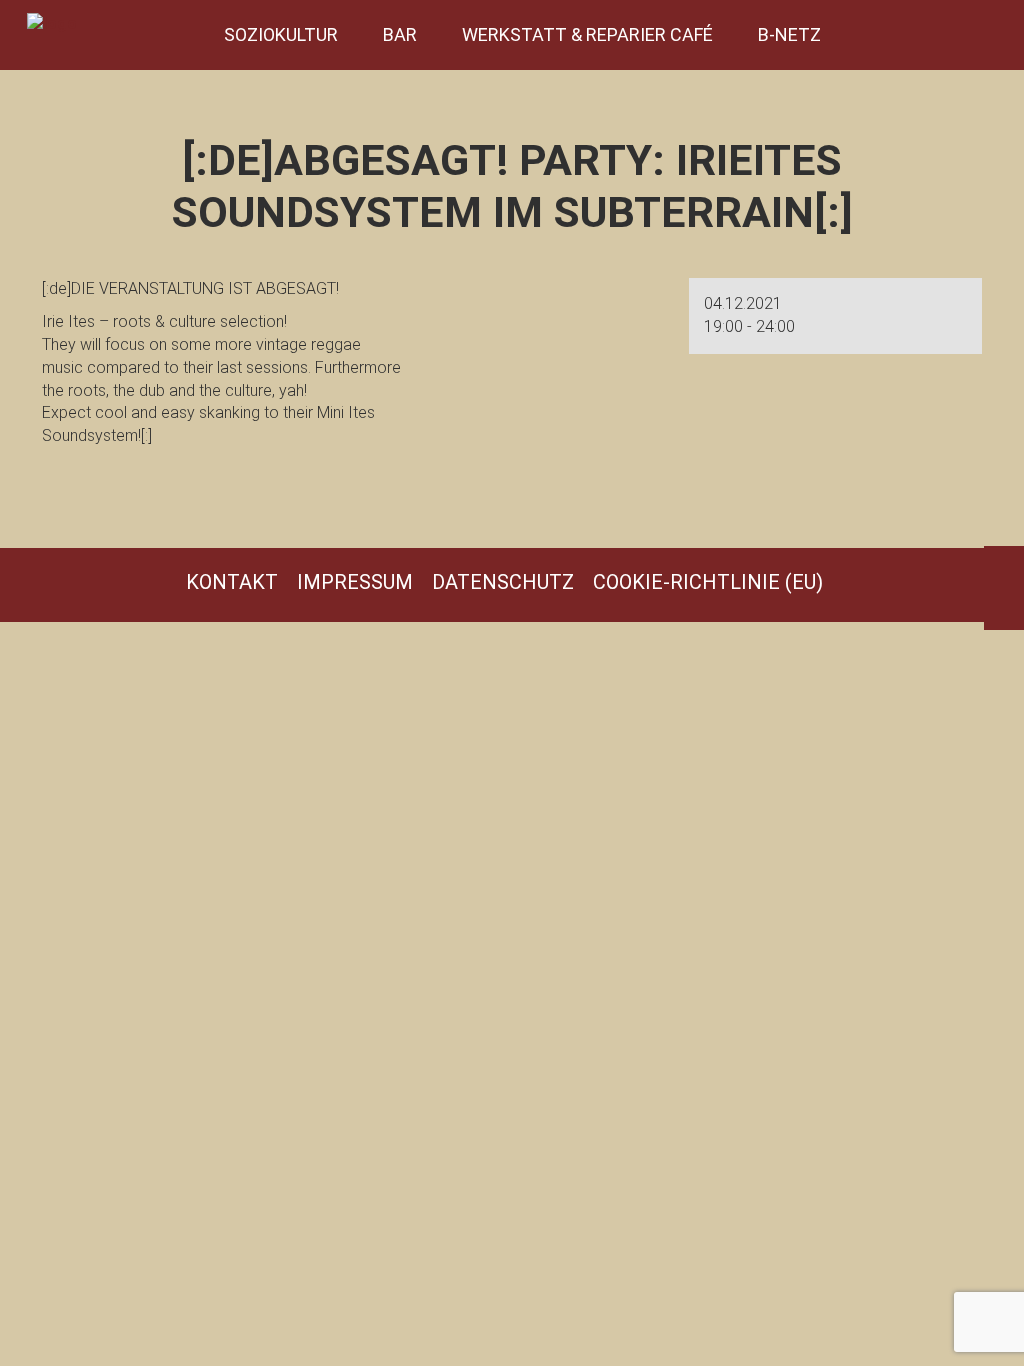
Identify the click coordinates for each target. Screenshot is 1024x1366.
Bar (400, 34)
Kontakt (232, 582)
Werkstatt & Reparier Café (587, 34)
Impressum (355, 582)
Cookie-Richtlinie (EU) (708, 582)
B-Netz (789, 34)
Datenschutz (503, 582)
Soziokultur (281, 34)
